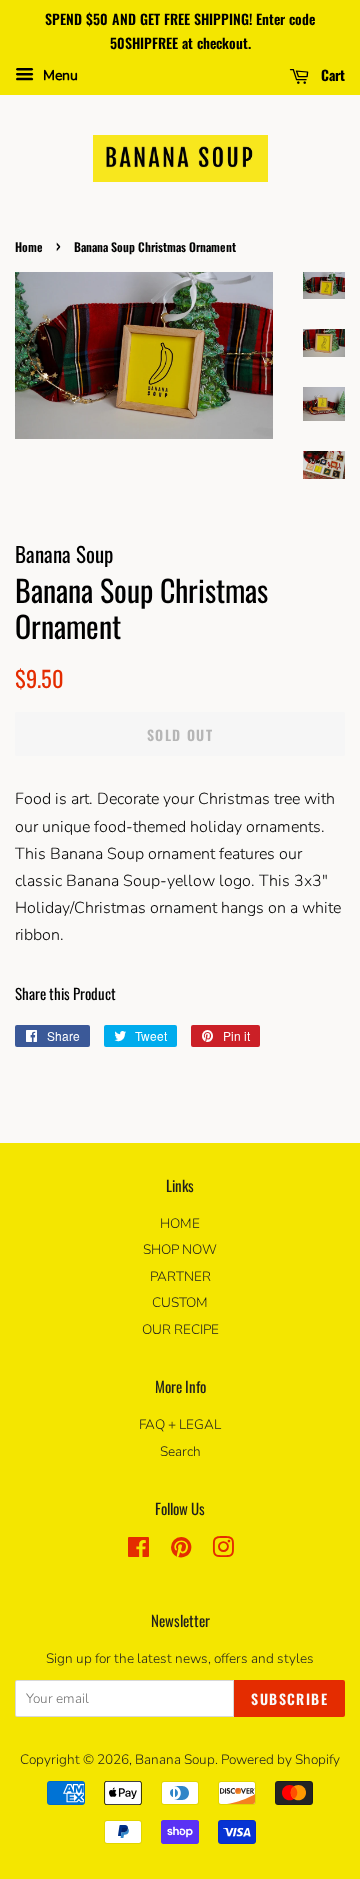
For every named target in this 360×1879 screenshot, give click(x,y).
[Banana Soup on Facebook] (138, 1551)
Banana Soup (175, 1759)
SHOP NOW (180, 1249)
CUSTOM (180, 1302)
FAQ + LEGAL (180, 1424)
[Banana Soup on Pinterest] (181, 1551)
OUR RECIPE (180, 1329)
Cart (331, 73)
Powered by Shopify (280, 1759)
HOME (180, 1223)
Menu (58, 75)
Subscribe (289, 1698)
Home (29, 246)
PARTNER (180, 1276)
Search (180, 1451)
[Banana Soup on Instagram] (223, 1551)
